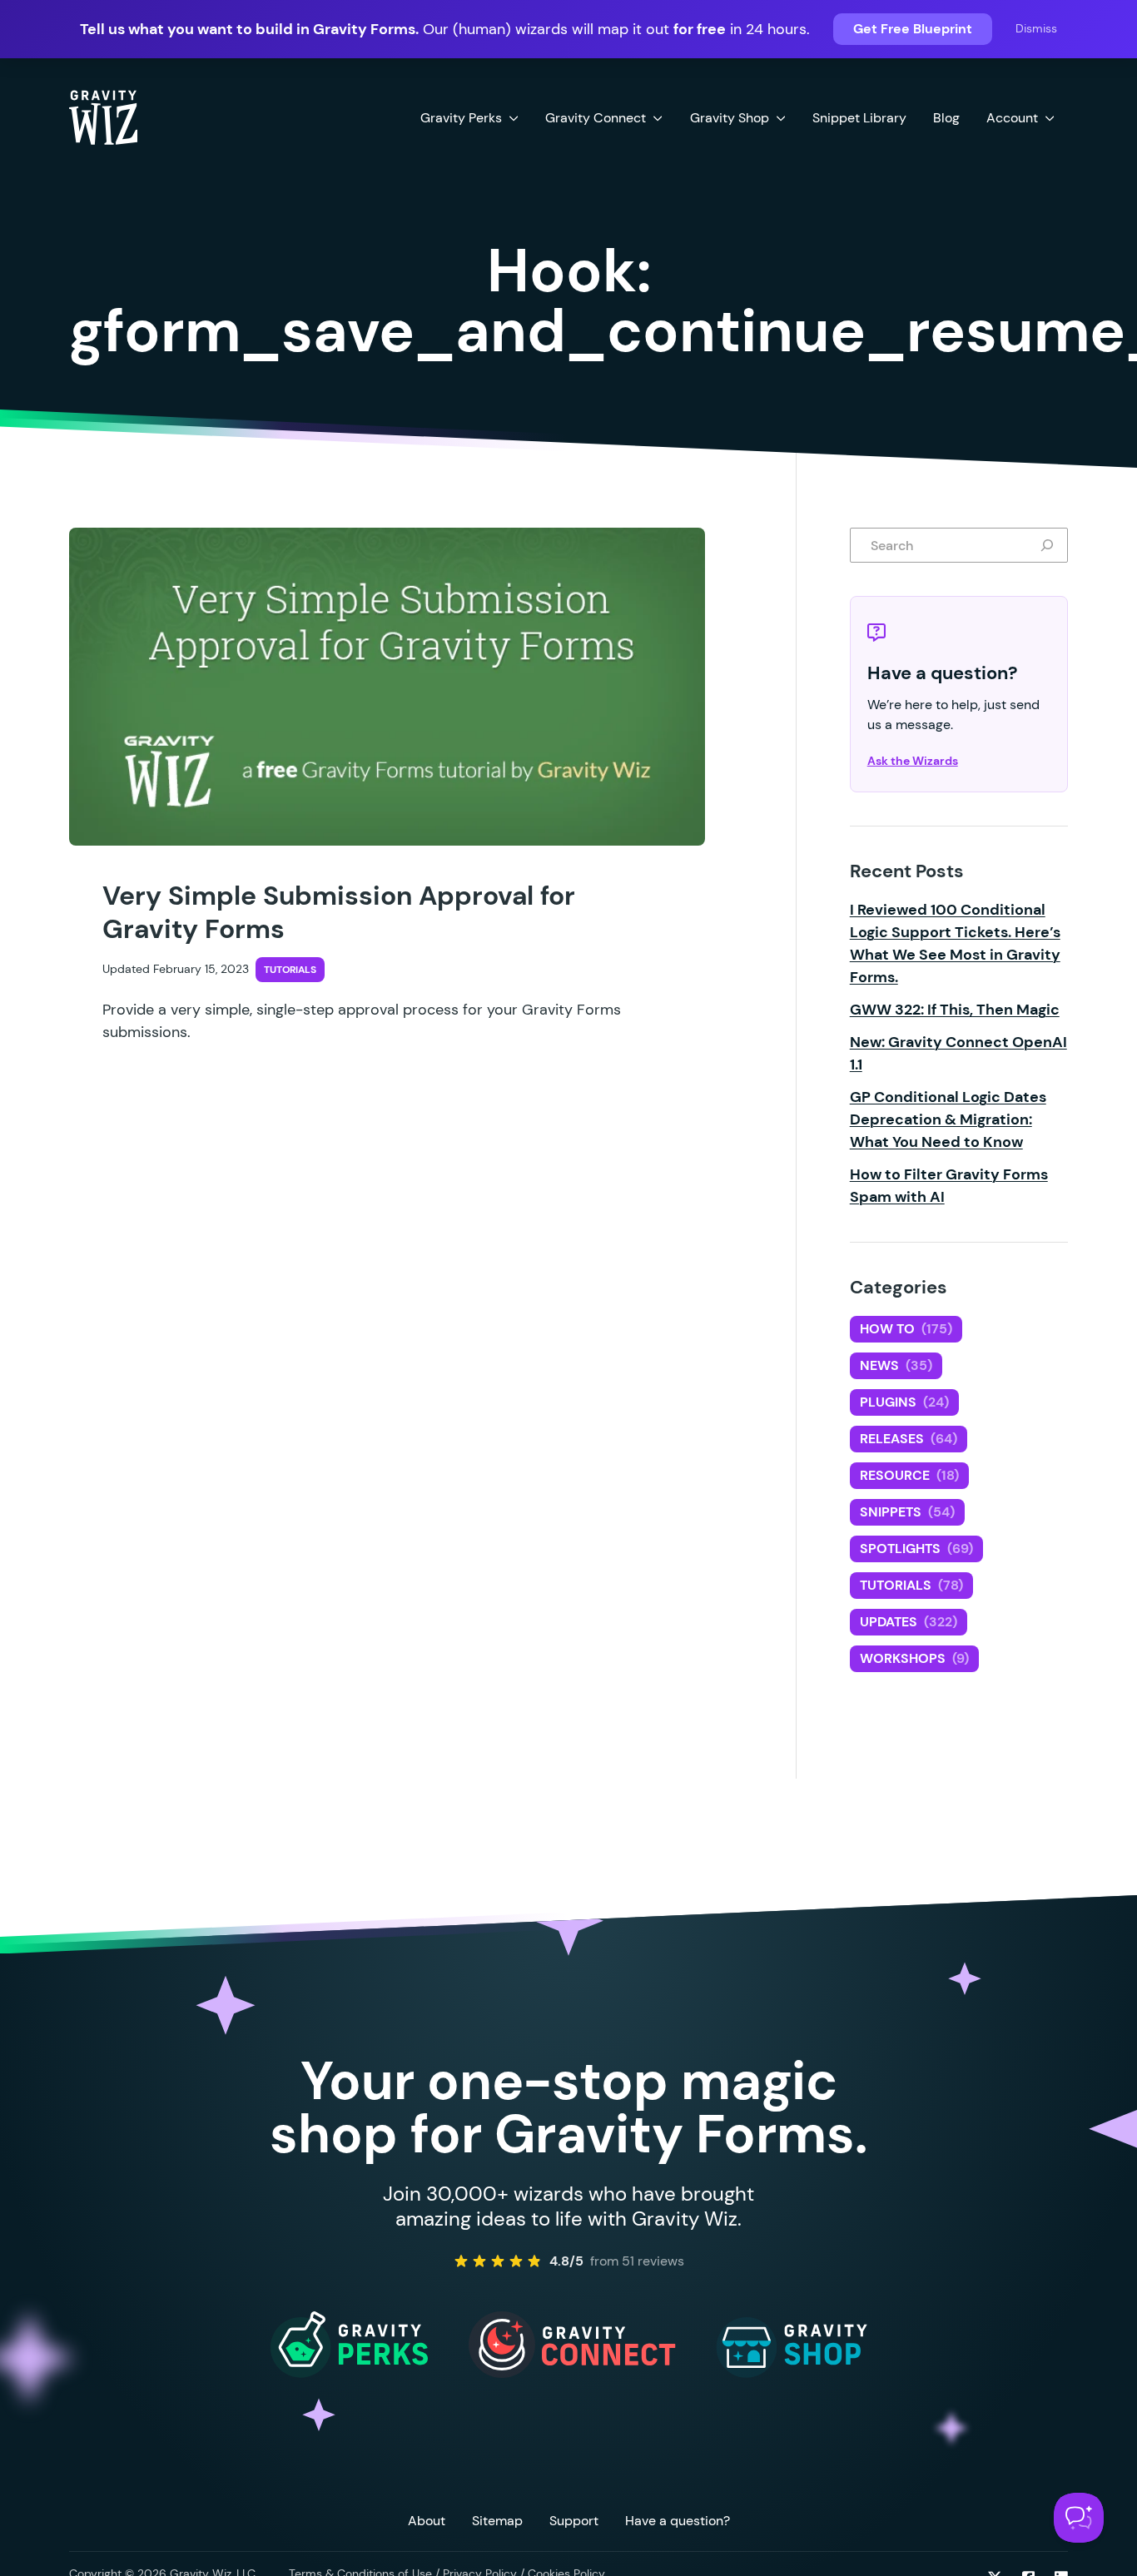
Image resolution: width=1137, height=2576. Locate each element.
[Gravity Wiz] (103, 117)
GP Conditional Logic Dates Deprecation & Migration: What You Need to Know (948, 1119)
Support (574, 2521)
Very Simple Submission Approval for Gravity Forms (339, 912)
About (427, 2521)
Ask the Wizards (913, 761)
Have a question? (678, 2521)
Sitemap (497, 2521)
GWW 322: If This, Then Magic (955, 1010)
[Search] (1050, 545)
